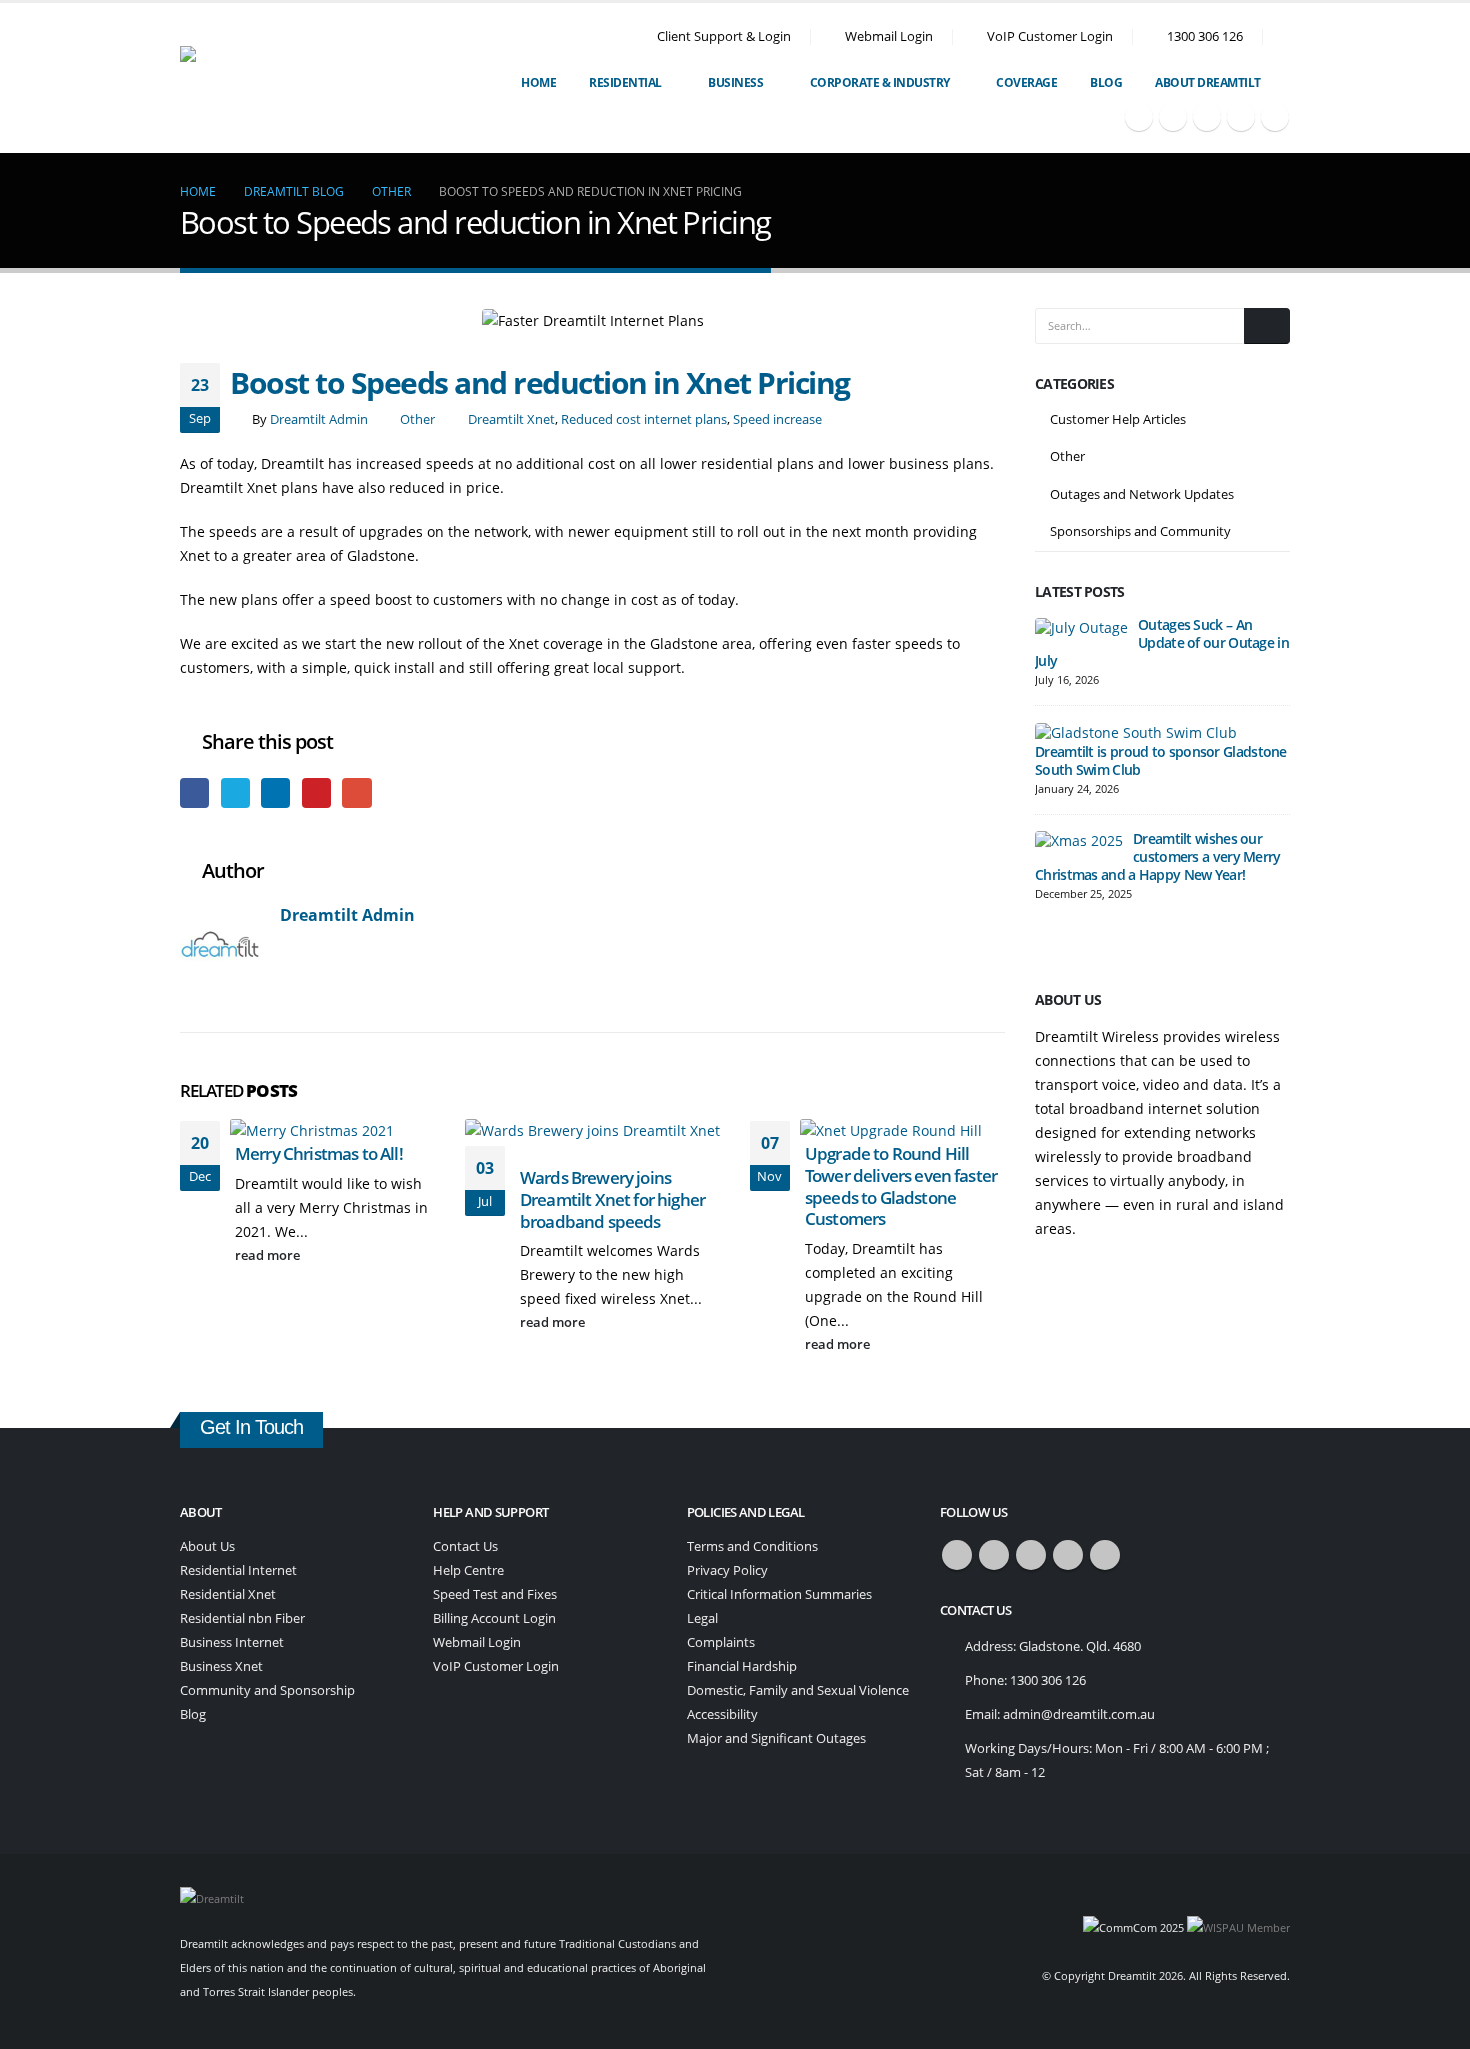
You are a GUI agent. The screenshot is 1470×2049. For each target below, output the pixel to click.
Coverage (1026, 82)
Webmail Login (889, 36)
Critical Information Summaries (779, 1594)
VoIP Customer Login (1050, 36)
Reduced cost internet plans (644, 419)
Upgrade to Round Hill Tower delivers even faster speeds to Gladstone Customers (901, 1186)
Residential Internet (238, 1570)
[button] (1281, 37)
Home (538, 82)
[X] (1173, 117)
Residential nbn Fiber (242, 1618)
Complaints (721, 1642)
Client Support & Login (724, 36)
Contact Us (465, 1546)
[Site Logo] (297, 78)
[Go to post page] (319, 1129)
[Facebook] (1139, 117)
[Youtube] (1207, 117)
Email (356, 792)
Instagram (1068, 1555)
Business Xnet (221, 1666)
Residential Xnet (228, 1594)
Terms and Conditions (752, 1546)
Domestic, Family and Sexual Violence (798, 1690)
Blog (1106, 82)
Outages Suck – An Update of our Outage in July (1162, 642)
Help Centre (468, 1570)
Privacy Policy (727, 1570)
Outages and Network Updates (1142, 494)
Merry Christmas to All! (319, 1153)
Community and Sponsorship (267, 1690)
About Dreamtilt (1208, 82)
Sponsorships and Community (1140, 531)
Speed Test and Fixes (495, 1594)
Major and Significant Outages (776, 1738)
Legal (702, 1618)
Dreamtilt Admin (319, 419)
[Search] (1267, 326)
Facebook (194, 792)
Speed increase (777, 419)
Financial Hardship (742, 1666)
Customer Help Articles (1118, 419)
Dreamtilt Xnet (511, 419)
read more (269, 1255)
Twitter (235, 792)
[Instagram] (1241, 117)
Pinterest (316, 792)
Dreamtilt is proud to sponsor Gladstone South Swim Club (1161, 760)
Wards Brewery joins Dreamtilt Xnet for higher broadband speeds (612, 1199)
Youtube (1031, 1555)
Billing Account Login (494, 1618)
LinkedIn (275, 792)
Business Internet (232, 1642)
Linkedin (1105, 1555)
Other (417, 419)
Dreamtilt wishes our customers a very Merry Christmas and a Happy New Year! (1158, 856)
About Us (207, 1546)
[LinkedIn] (1275, 117)
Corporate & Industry (880, 82)
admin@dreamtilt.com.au (1079, 1714)
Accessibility (722, 1714)
